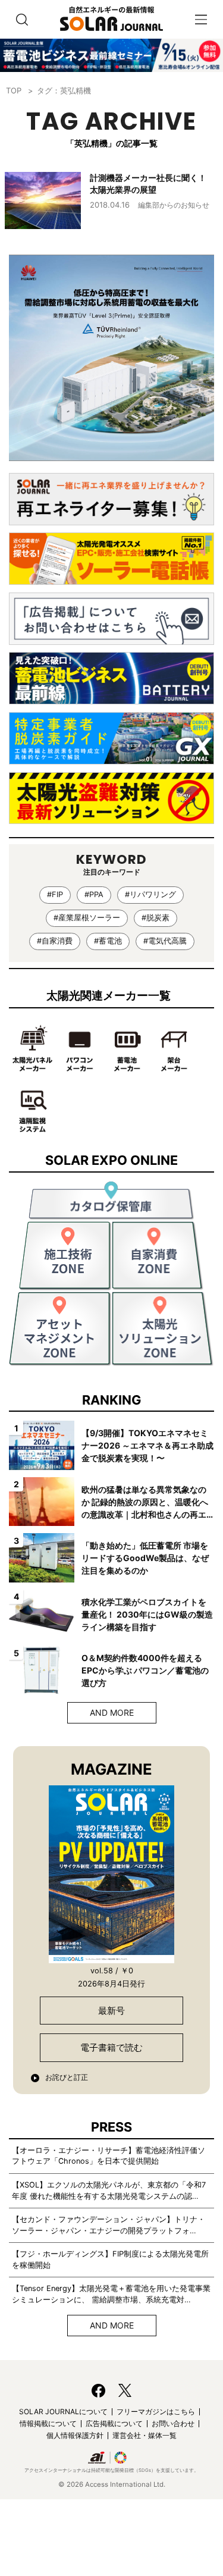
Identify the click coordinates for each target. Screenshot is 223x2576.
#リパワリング (150, 894)
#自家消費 (55, 941)
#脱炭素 (156, 918)
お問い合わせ (173, 2423)
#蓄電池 (108, 941)
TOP (14, 90)
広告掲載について (114, 2423)
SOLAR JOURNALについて (63, 2412)
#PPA (94, 894)
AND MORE (112, 1712)
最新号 (111, 2011)
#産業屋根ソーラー (87, 918)
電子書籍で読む (111, 2047)
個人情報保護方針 (75, 2435)
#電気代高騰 (165, 941)
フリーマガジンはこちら (156, 2412)
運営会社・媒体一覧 (145, 2435)
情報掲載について (48, 2423)
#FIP (55, 894)
